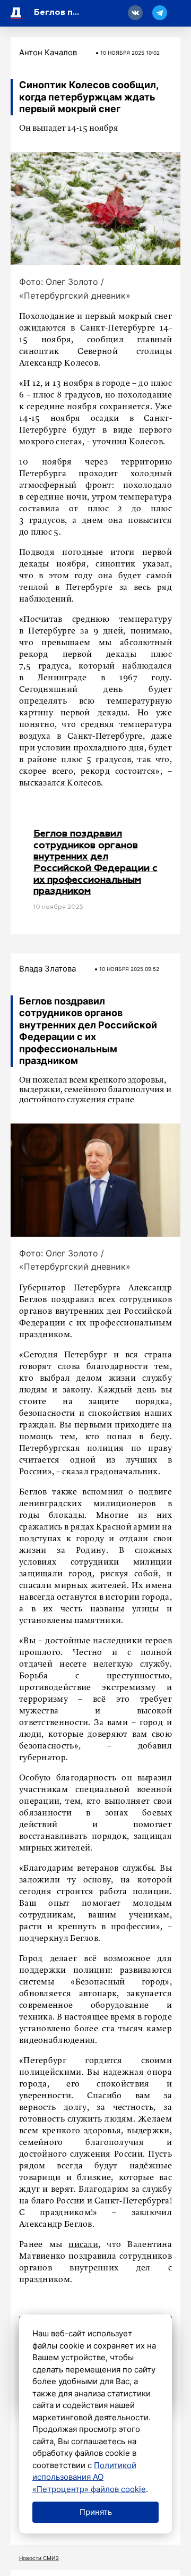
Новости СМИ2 (39, 2558)
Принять (96, 2512)
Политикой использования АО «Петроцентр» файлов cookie (89, 2477)
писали (83, 2245)
